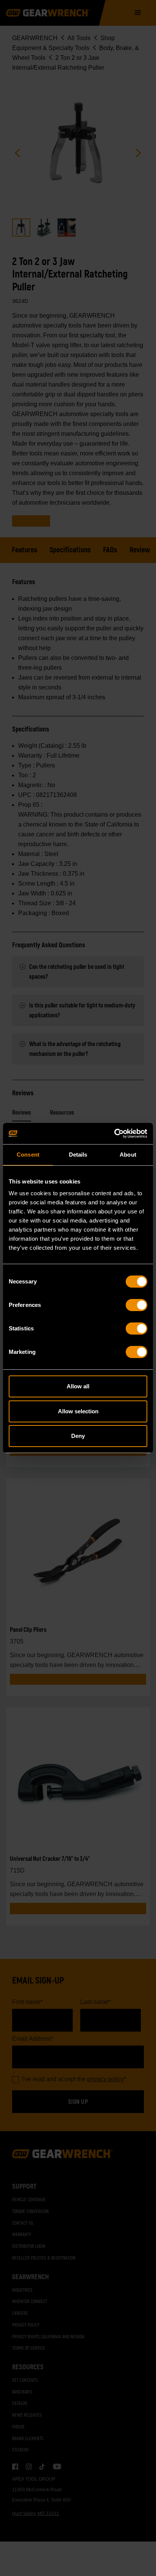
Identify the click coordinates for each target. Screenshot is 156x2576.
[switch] (136, 1305)
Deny (78, 1436)
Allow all (78, 1386)
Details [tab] (78, 1155)
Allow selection (78, 1411)
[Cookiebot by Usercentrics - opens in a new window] (114, 1134)
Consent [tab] (28, 1155)
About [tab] (128, 1155)
